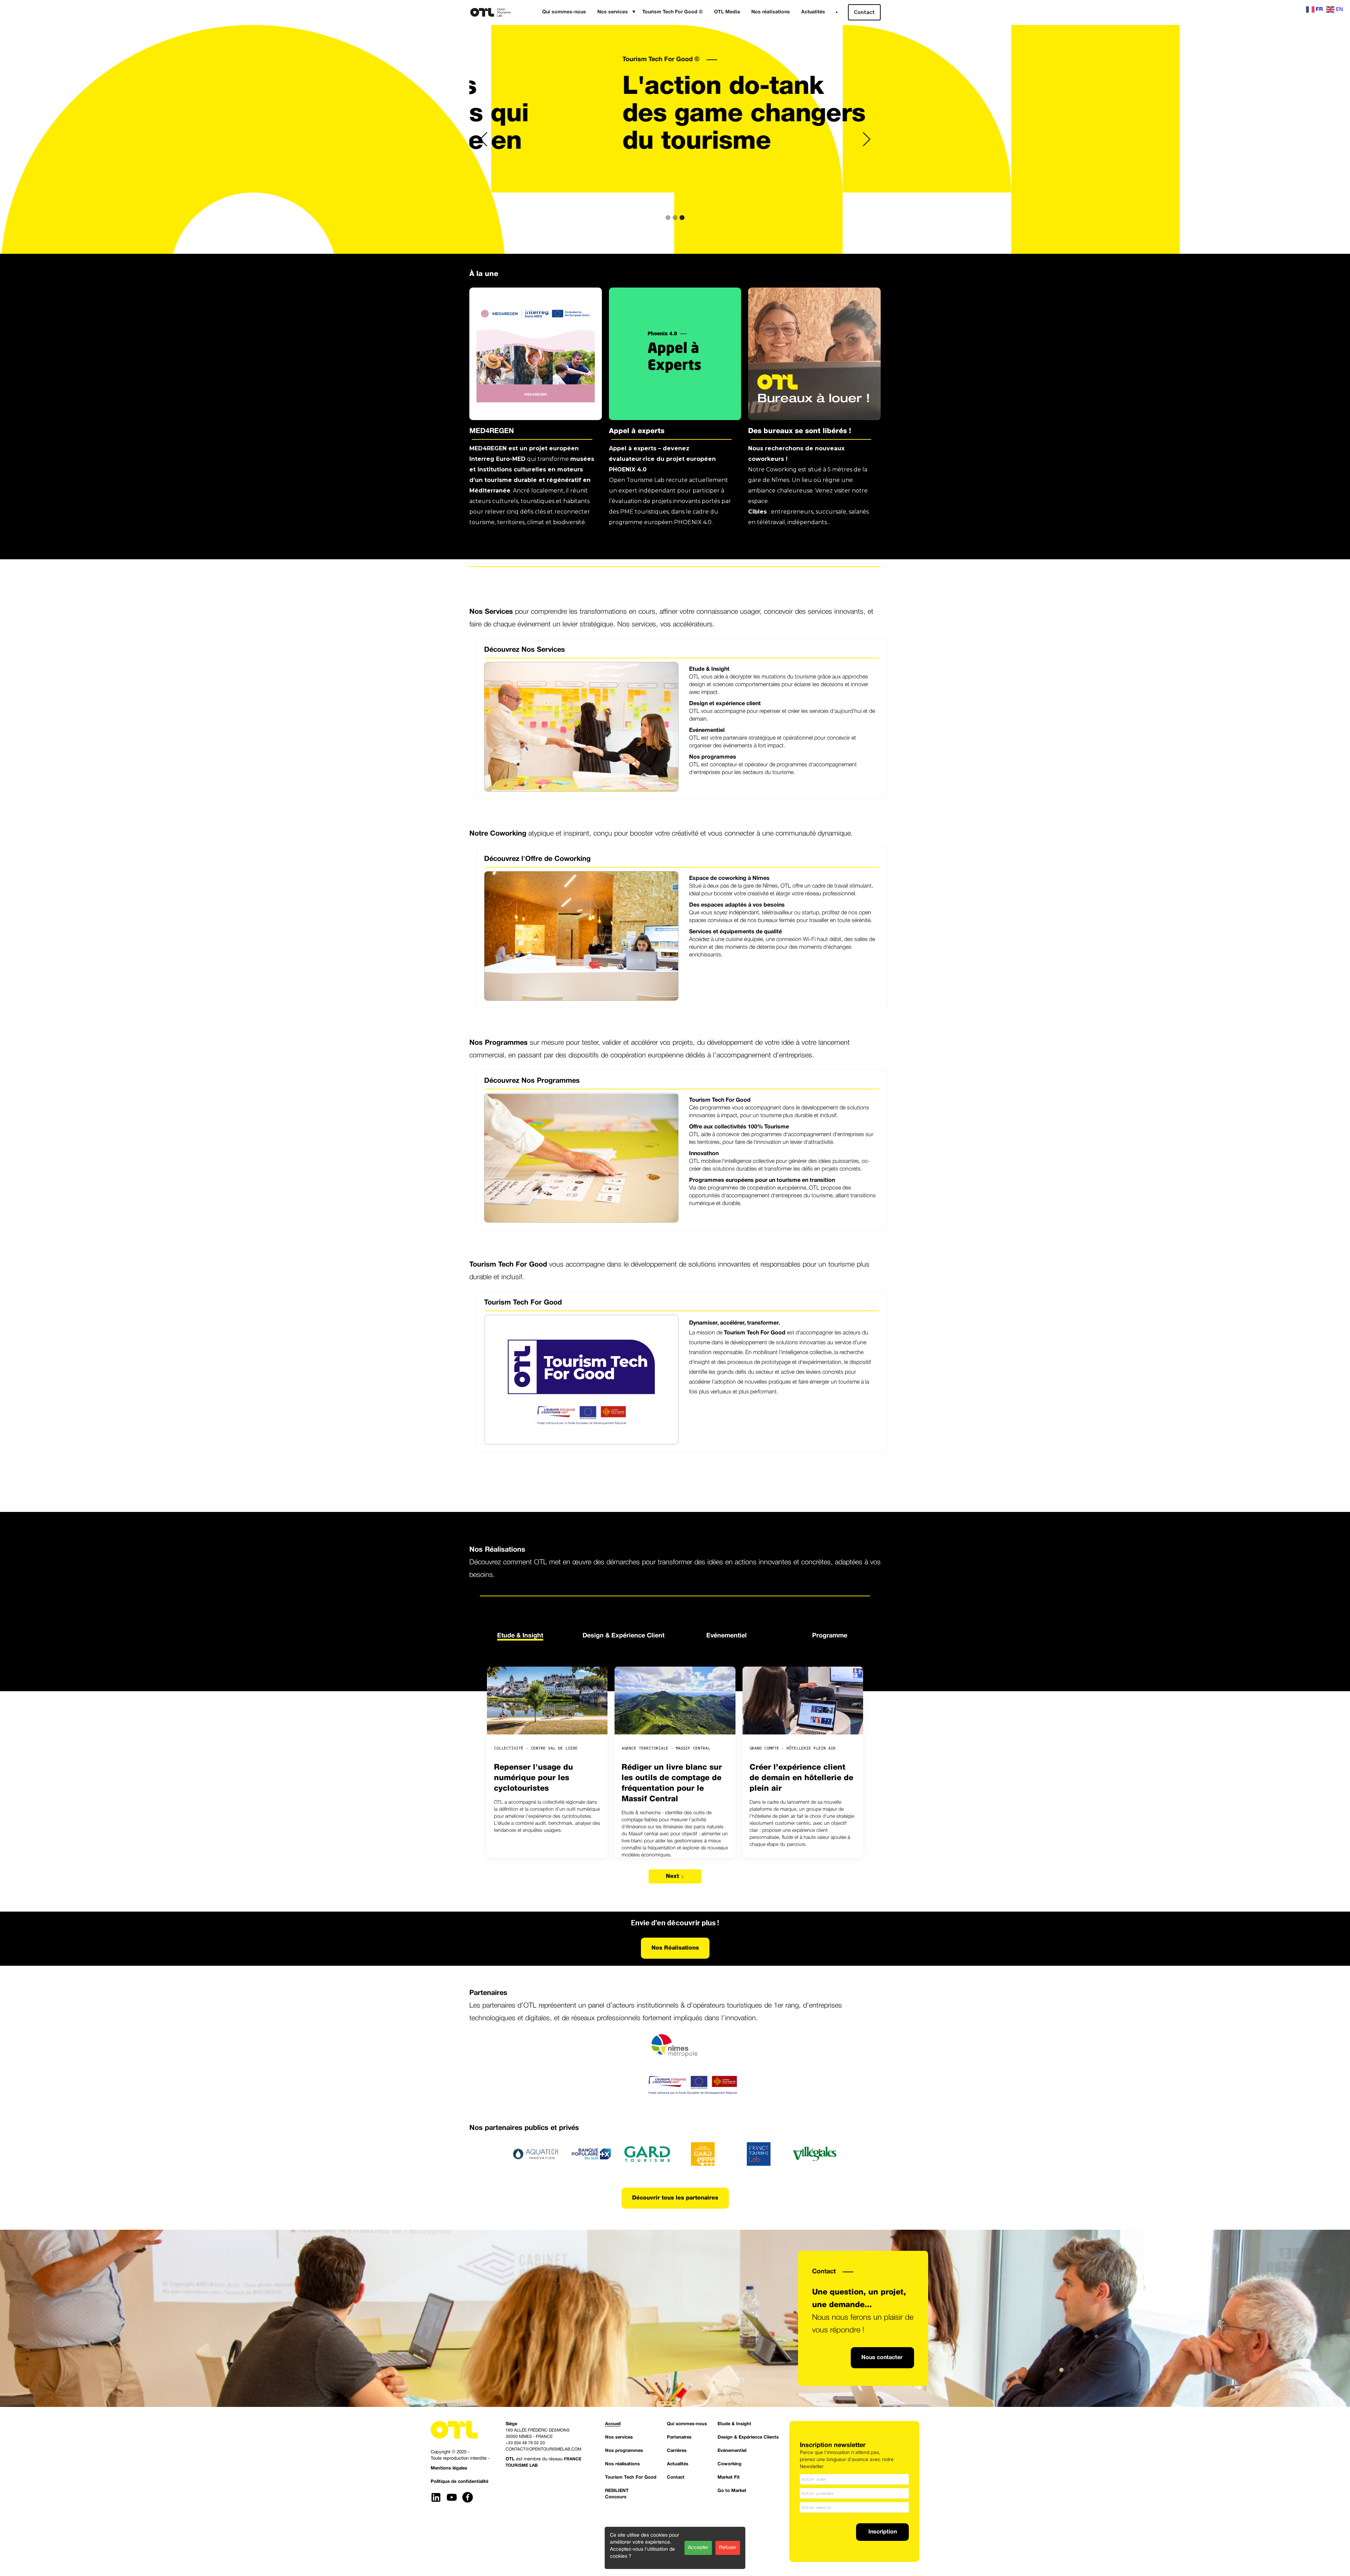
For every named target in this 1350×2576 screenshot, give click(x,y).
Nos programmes (624, 2451)
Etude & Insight (734, 2424)
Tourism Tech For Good (631, 2478)
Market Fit (729, 2478)
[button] (614, 12)
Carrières (677, 2451)
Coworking (729, 2464)
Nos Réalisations (675, 1948)
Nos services (619, 2437)
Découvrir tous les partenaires (675, 2198)
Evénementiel (732, 2451)
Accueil (509, 60)
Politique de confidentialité (459, 2482)
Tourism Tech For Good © (673, 12)
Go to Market (732, 2491)
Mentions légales (449, 2468)
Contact (864, 12)
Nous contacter (882, 2358)
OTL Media (727, 12)
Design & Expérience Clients (748, 2437)
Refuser (728, 2548)
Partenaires (679, 2437)
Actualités (813, 12)
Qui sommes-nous (564, 12)
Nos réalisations (771, 12)
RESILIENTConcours (617, 2494)
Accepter (698, 2548)
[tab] (520, 1634)
